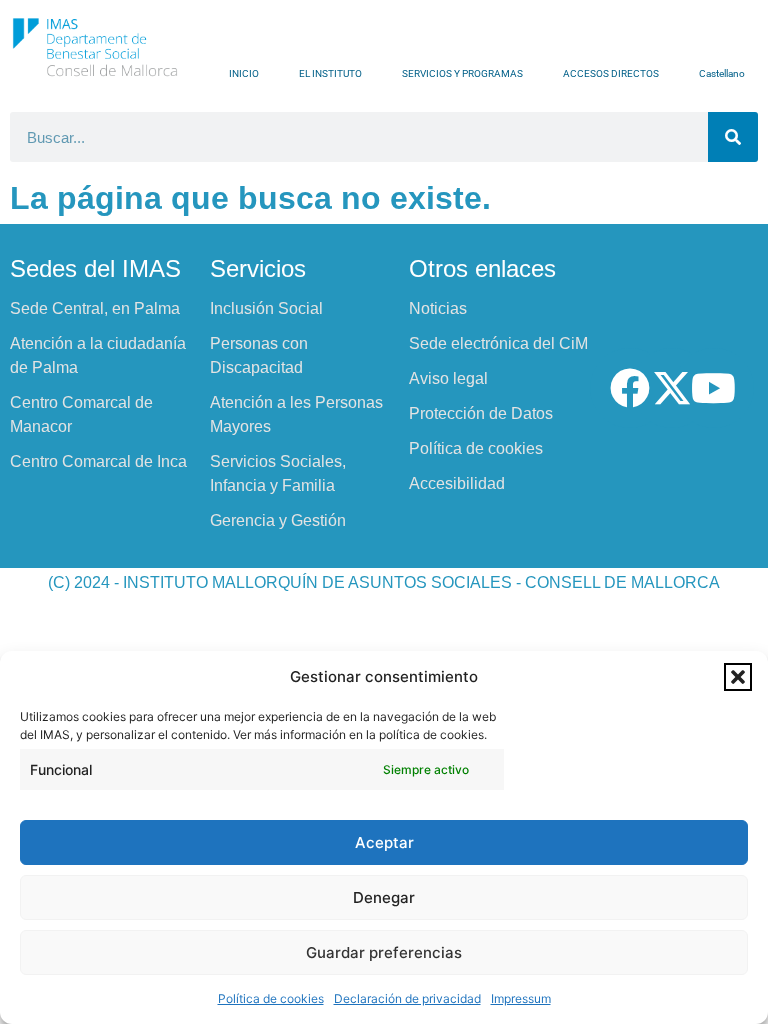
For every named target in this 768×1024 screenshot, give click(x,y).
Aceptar (384, 842)
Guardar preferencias (384, 952)
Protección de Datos (481, 413)
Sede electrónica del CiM (498, 343)
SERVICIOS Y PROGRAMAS (462, 73)
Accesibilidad (457, 483)
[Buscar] (733, 137)
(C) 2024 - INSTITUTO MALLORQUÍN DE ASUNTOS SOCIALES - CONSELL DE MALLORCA (384, 582)
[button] (738, 677)
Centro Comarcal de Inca (98, 461)
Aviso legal (448, 378)
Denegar (384, 897)
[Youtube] (714, 388)
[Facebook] (630, 388)
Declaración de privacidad (407, 998)
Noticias (438, 308)
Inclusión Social (266, 308)
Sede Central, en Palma (95, 308)
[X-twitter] (672, 388)
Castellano (722, 73)
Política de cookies (271, 998)
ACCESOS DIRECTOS (611, 73)
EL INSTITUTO (330, 73)
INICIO (244, 73)
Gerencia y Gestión (278, 520)
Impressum (521, 998)
